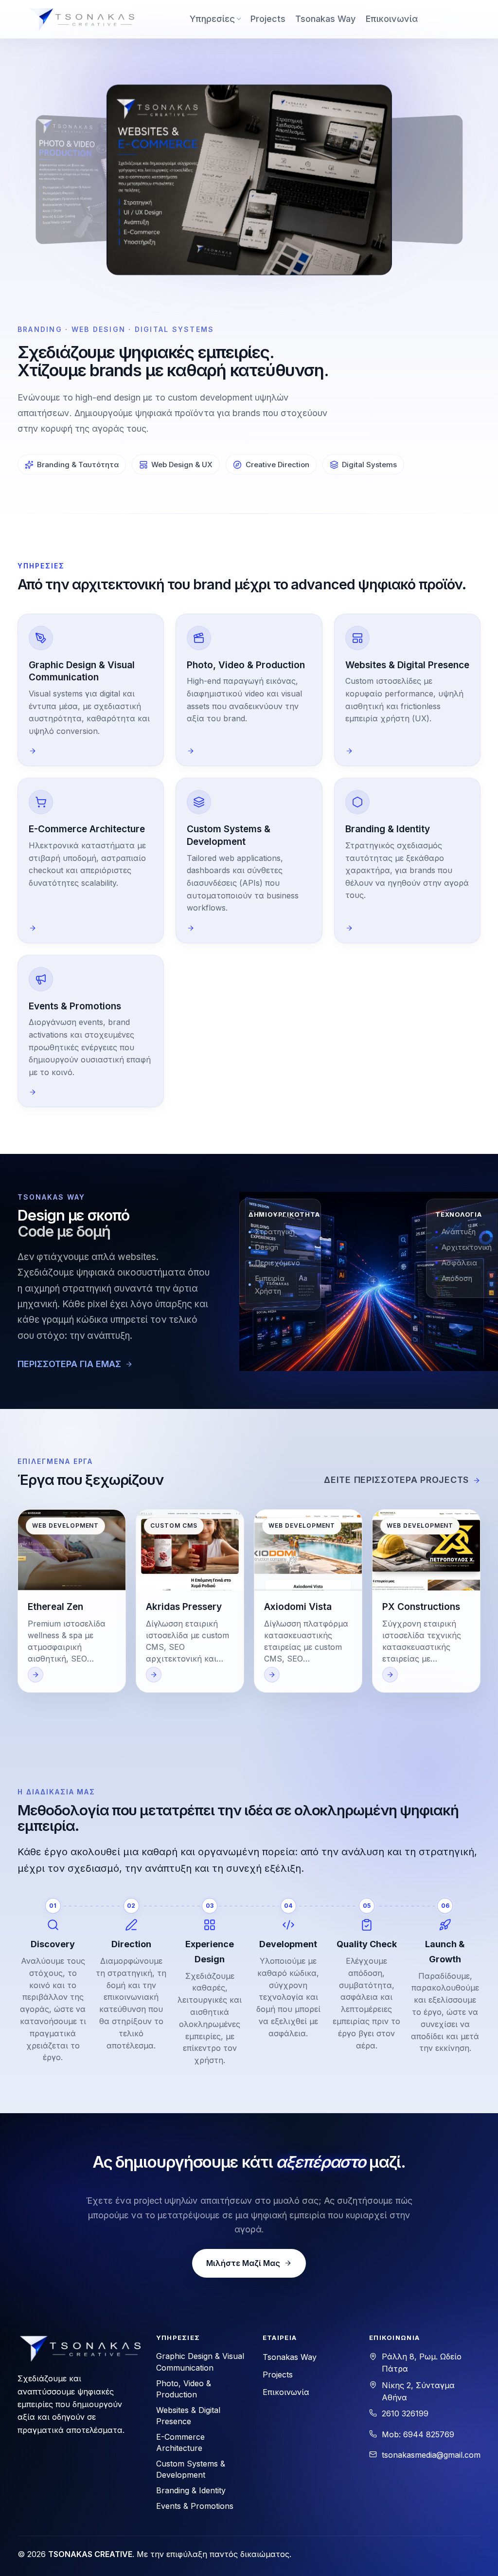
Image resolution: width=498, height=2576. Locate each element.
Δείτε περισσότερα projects (396, 1480)
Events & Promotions (195, 2506)
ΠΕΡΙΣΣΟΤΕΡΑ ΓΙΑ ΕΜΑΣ (69, 1364)
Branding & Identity (191, 2490)
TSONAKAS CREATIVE (90, 2554)
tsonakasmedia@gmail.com (431, 2455)
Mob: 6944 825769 (418, 2434)
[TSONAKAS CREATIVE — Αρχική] (81, 19)
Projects (268, 19)
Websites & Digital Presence (188, 2416)
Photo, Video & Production (184, 2389)
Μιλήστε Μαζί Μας (243, 2263)
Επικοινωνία (392, 19)
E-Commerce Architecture (180, 2442)
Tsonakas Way (325, 19)
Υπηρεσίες (212, 19)
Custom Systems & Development (191, 2469)
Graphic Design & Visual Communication (200, 2362)
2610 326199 (405, 2413)
